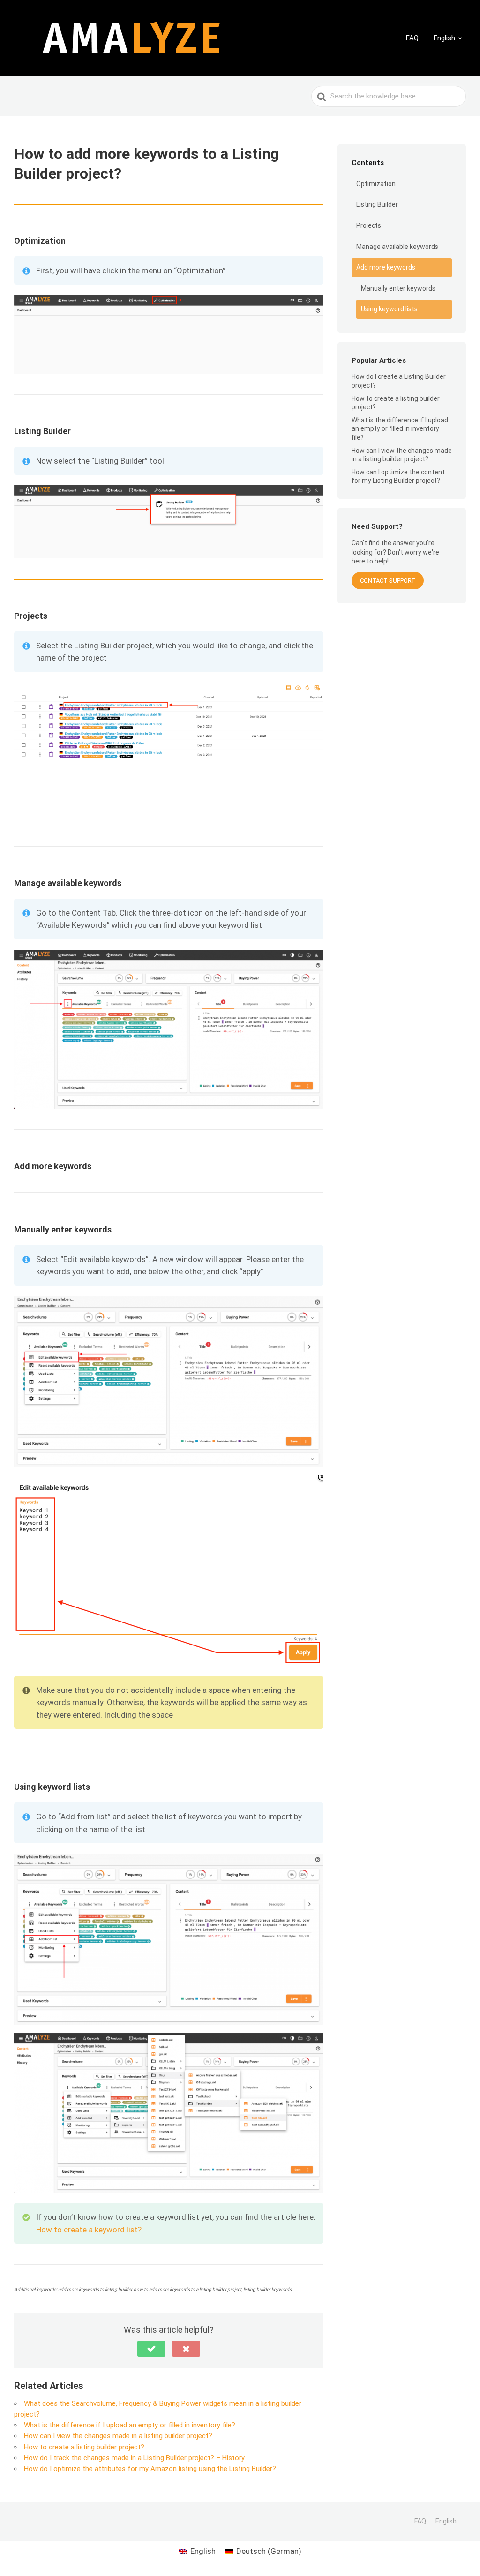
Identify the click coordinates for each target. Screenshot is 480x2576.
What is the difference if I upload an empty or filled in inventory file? (130, 2425)
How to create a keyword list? (89, 2230)
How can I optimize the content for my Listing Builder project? (398, 476)
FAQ (412, 38)
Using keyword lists (389, 309)
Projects (369, 225)
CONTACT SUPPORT (388, 581)
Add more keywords (386, 267)
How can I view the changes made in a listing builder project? (118, 2436)
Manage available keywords (397, 247)
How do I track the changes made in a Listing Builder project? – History (134, 2458)
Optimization (376, 184)
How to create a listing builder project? (84, 2447)
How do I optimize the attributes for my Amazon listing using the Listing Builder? (150, 2469)
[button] (151, 2349)
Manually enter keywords (398, 288)
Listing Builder (377, 204)
